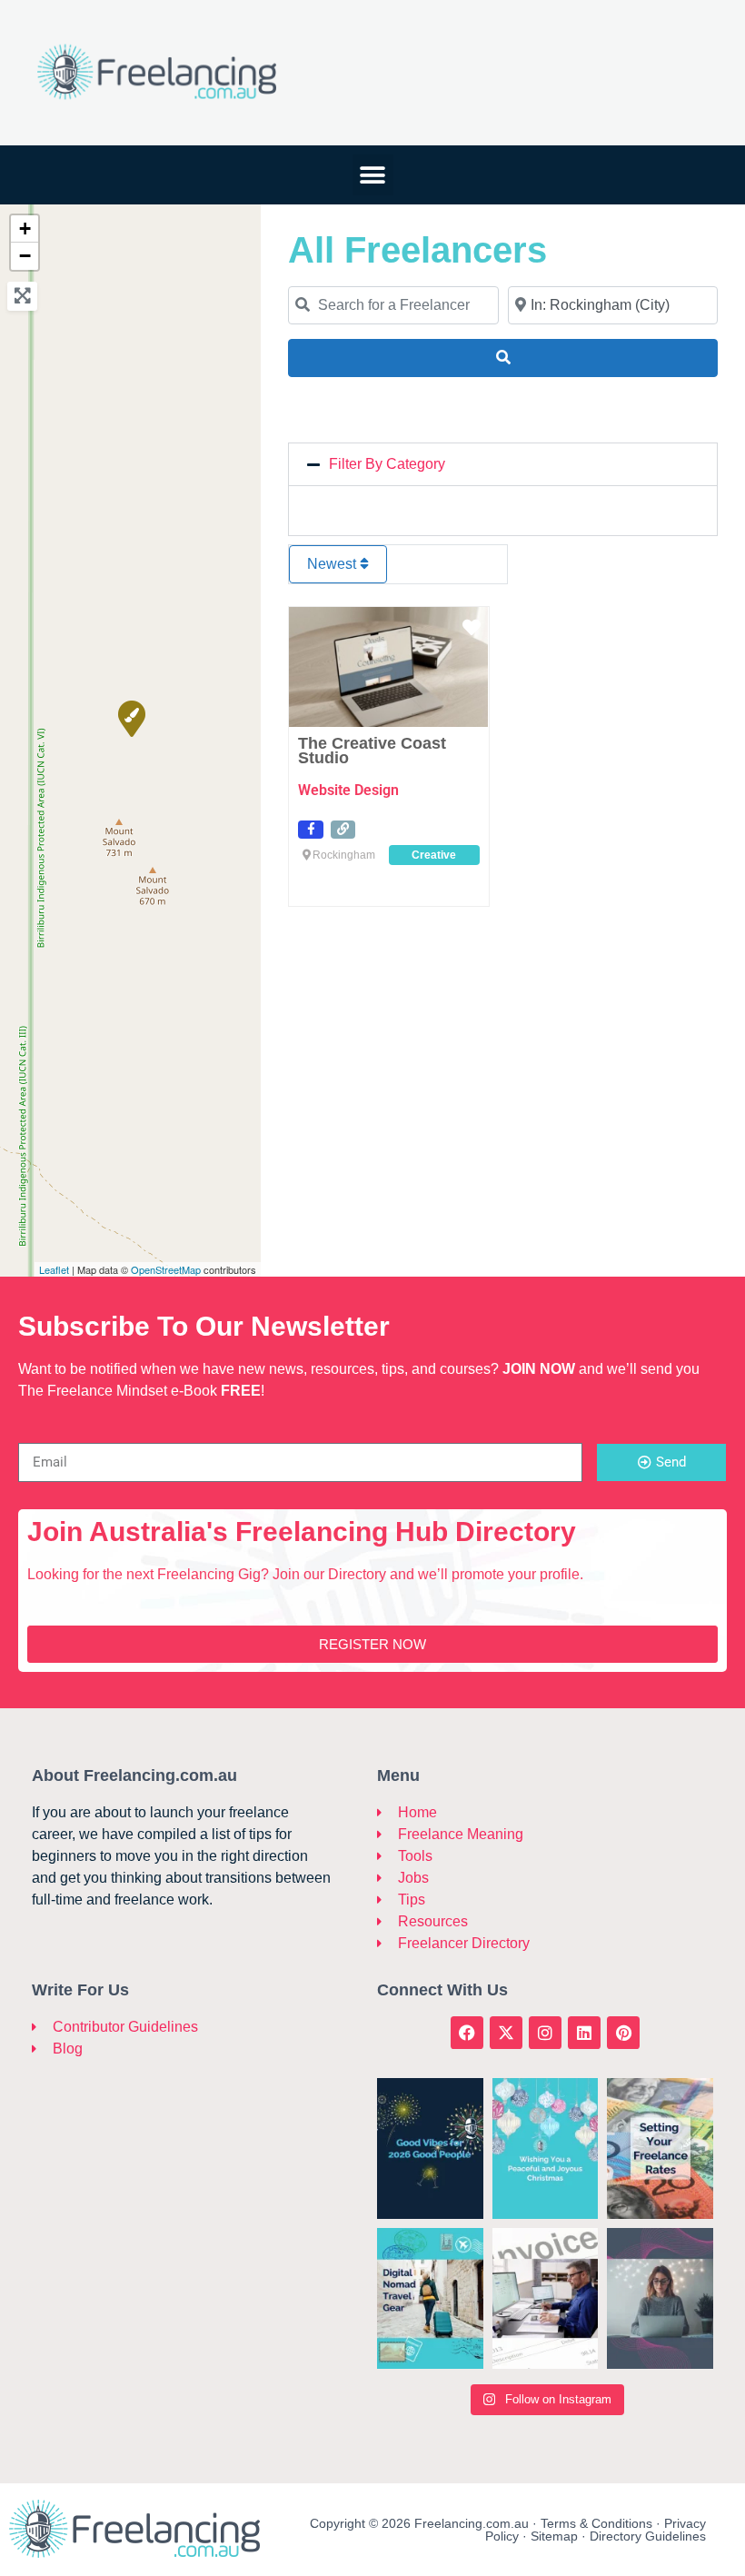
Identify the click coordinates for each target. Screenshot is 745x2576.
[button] (373, 175)
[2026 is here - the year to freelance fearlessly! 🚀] (430, 2148)
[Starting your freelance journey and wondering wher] (660, 2298)
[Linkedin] (584, 2033)
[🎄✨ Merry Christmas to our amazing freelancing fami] (546, 2148)
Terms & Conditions (596, 2523)
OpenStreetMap (166, 1269)
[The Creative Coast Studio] (131, 718)
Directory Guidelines (648, 2536)
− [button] (25, 256)
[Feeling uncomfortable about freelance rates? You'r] (660, 2148)
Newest (333, 564)
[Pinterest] (623, 2033)
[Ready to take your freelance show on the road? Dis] (430, 2298)
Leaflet (54, 1269)
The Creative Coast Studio (372, 751)
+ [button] (25, 229)
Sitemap (554, 2536)
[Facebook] (467, 2033)
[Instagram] (545, 2033)
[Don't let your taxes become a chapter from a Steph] (546, 2298)
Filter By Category (387, 464)
